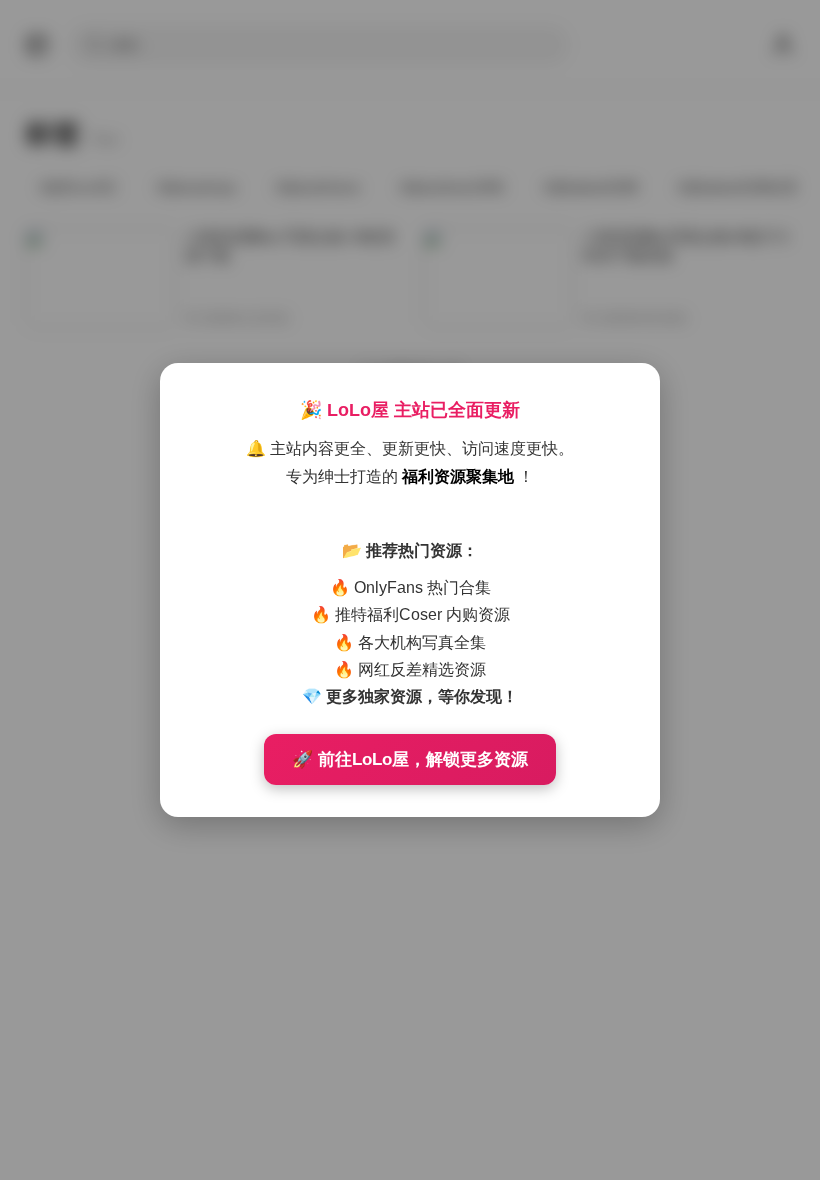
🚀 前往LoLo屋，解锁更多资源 (410, 759)
